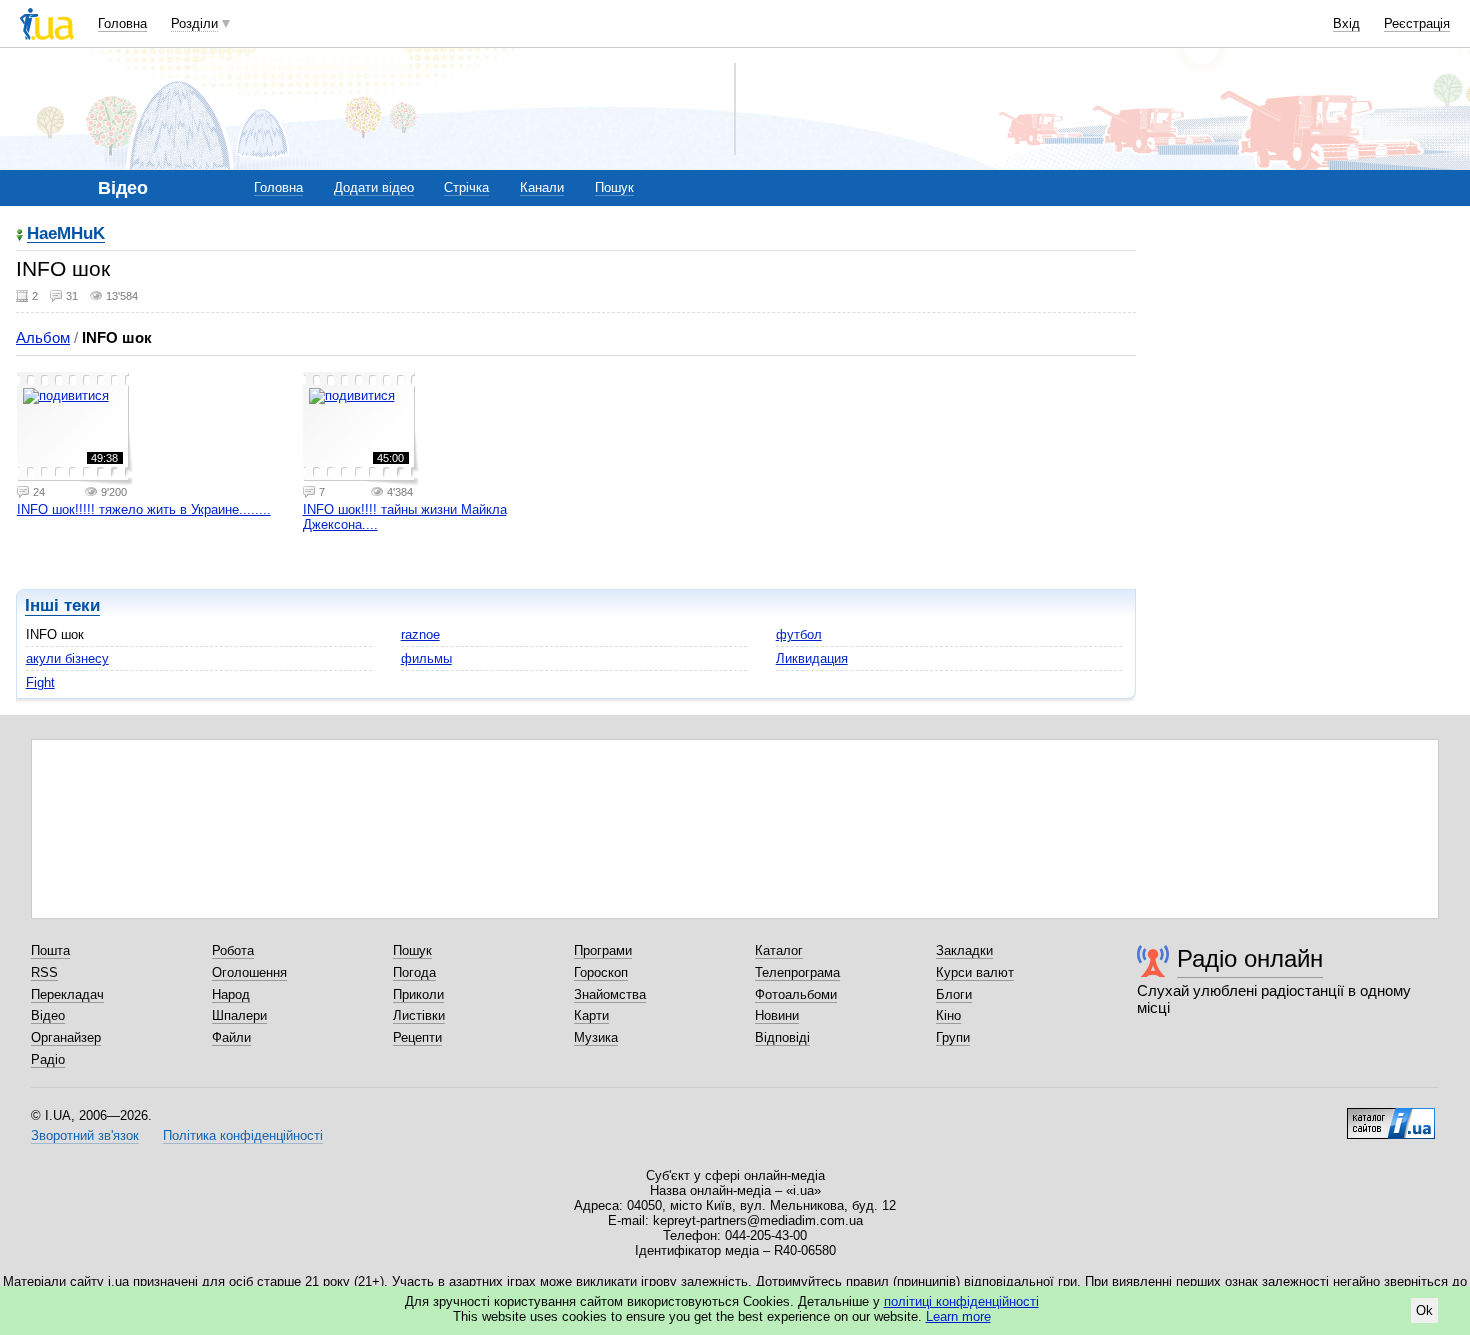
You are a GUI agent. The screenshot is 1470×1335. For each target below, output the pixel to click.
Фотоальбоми (796, 994)
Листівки (419, 1015)
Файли (231, 1037)
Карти (591, 1015)
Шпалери (239, 1015)
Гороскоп (601, 972)
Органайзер (66, 1037)
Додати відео (374, 187)
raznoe (420, 634)
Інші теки (62, 605)
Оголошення (249, 972)
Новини (777, 1015)
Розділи (194, 23)
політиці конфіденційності (961, 1301)
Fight (40, 682)
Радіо (48, 1059)
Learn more (958, 1316)
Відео (48, 1015)
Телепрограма (797, 972)
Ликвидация (812, 658)
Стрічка (466, 187)
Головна (122, 23)
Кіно (948, 1015)
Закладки (964, 950)
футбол (799, 634)
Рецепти (417, 1037)
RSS (44, 972)
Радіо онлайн (1250, 958)
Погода (414, 972)
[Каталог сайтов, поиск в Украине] (1391, 1116)
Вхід (1346, 23)
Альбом (43, 337)
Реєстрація (1417, 23)
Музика (596, 1037)
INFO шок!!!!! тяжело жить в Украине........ (144, 509)
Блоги (954, 994)
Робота (233, 950)
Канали (542, 187)
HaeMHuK (66, 234)
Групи (953, 1037)
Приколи (418, 994)
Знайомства (610, 994)
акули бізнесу (67, 658)
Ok (1424, 1310)
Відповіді (782, 1037)
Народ (231, 994)
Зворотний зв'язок (85, 1135)
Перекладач (67, 994)
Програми (603, 950)
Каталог (779, 950)
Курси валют (975, 972)
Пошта (50, 950)
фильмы (426, 658)
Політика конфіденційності (243, 1135)
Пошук (614, 187)
